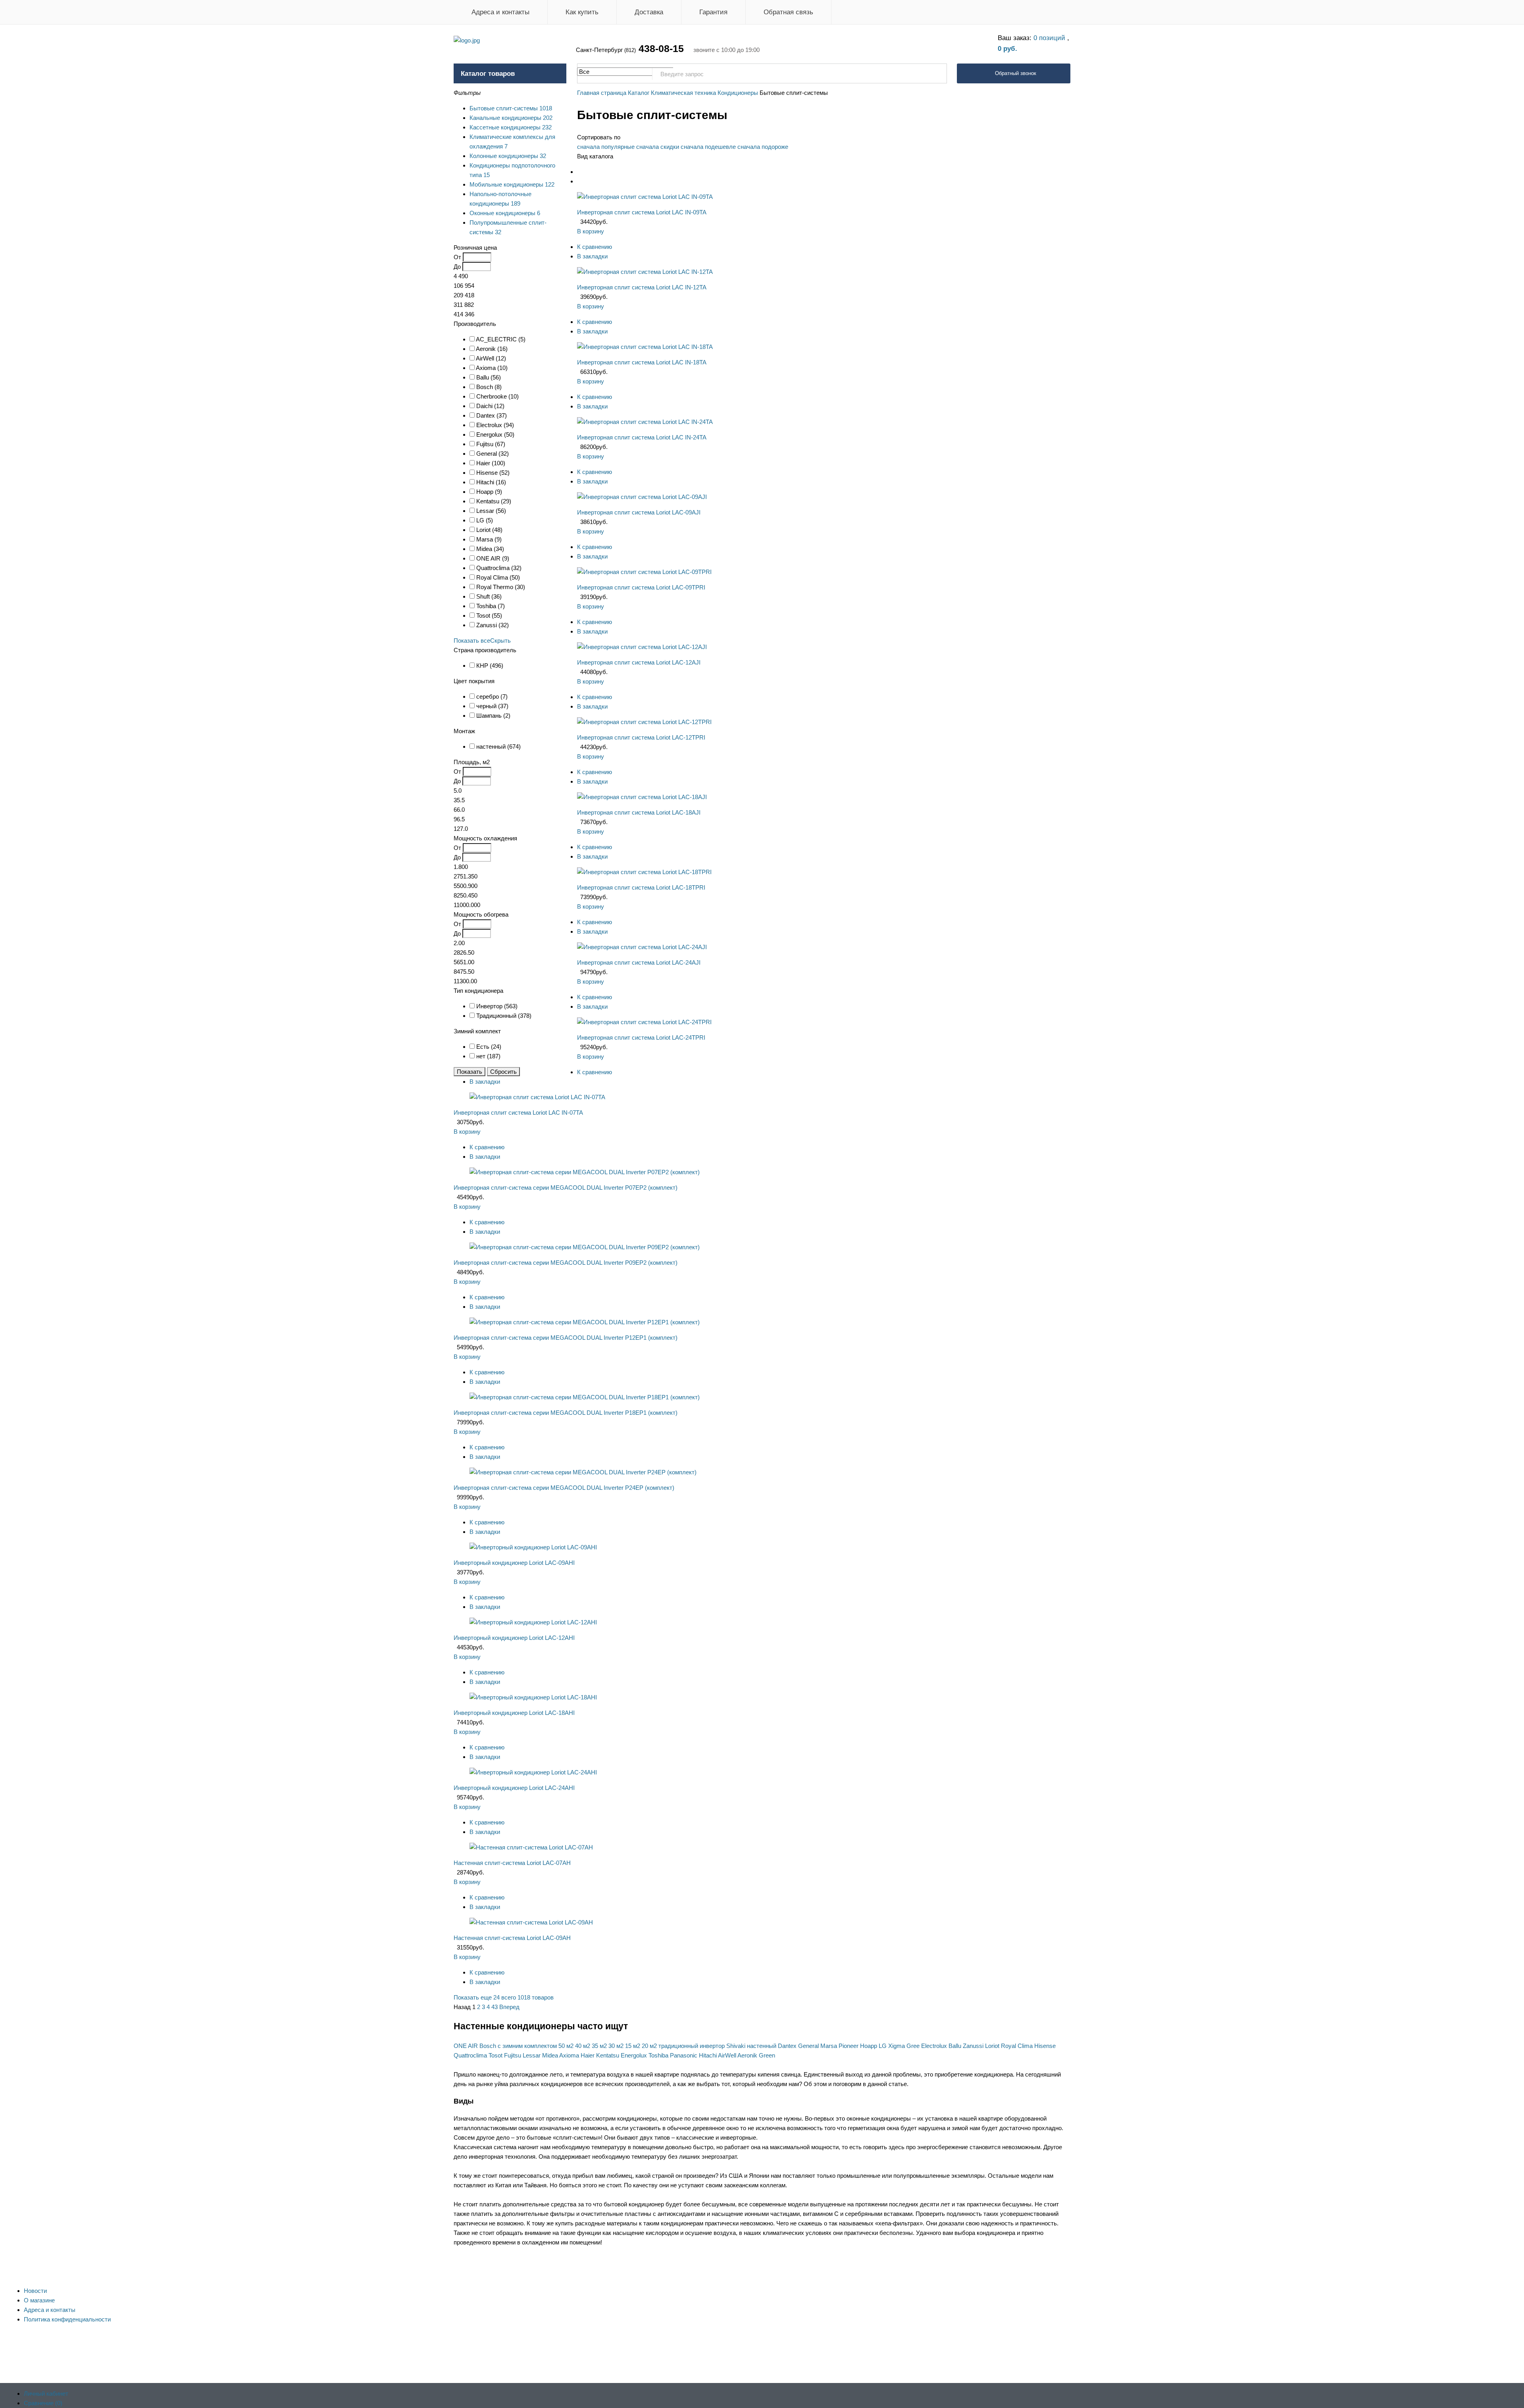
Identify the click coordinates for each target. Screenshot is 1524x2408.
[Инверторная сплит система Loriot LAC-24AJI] (642, 947)
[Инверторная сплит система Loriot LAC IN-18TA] (645, 347)
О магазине (39, 2300)
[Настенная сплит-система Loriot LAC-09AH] (531, 1922)
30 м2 (616, 2046)
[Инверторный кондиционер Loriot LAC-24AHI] (533, 1772)
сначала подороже (763, 147)
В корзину (591, 231)
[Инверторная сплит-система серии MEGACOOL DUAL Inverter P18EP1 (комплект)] (585, 1397)
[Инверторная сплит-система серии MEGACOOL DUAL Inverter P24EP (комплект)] (583, 1472)
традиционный (678, 2046)
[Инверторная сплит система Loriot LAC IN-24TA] (645, 422)
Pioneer (849, 2046)
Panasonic (684, 2055)
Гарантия (713, 12)
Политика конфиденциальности (67, 2319)
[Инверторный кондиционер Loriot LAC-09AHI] (533, 1547)
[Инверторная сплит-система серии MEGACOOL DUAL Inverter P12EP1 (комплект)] (585, 1322)
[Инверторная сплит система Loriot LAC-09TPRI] (644, 572)
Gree (913, 2046)
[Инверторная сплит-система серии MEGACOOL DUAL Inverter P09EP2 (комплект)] (585, 1247)
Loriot (992, 2046)
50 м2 (566, 2046)
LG (883, 2046)
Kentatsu (608, 2055)
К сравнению (595, 247)
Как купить (582, 12)
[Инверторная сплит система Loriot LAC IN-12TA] (645, 272)
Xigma (897, 2046)
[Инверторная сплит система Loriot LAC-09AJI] (642, 497)
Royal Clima (1017, 2046)
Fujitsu (513, 2055)
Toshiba (658, 2055)
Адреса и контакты (500, 12)
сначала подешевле (708, 147)
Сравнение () (43, 2403)
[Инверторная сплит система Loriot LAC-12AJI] (642, 647)
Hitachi (708, 2055)
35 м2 (599, 2046)
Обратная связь (788, 12)
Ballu (955, 2046)
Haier (588, 2055)
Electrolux (934, 2046)
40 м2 (583, 2046)
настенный (762, 2046)
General (808, 2046)
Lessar (532, 2055)
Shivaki (736, 2046)
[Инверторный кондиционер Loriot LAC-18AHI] (533, 1697)
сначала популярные (606, 147)
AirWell (727, 2055)
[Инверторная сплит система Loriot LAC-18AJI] (642, 797)
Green (767, 2055)
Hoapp (869, 2046)
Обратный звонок (1016, 73)
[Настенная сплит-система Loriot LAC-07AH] (531, 1847)
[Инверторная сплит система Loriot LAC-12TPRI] (644, 722)
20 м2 (649, 2046)
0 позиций (1050, 38)
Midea (550, 2055)
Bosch (488, 2046)
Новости (35, 2291)
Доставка (649, 12)
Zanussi (973, 2046)
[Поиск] (937, 74)
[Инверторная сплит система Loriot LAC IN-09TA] (645, 197)
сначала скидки (658, 147)
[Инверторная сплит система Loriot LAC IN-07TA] (537, 1097)
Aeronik (747, 2055)
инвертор (712, 2046)
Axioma (569, 2055)
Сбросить (503, 1072)
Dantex (787, 2046)
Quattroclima (470, 2055)
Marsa (829, 2046)
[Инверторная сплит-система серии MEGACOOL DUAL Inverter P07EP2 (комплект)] (585, 1172)
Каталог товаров (488, 74)
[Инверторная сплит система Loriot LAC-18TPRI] (644, 872)
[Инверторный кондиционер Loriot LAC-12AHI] (533, 1622)
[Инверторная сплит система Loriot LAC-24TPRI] (644, 1022)
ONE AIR (466, 2046)
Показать (470, 1072)
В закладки (592, 256)
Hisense (1045, 2046)
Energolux (634, 2055)
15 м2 (633, 2046)
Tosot (495, 2055)
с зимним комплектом (527, 2046)
